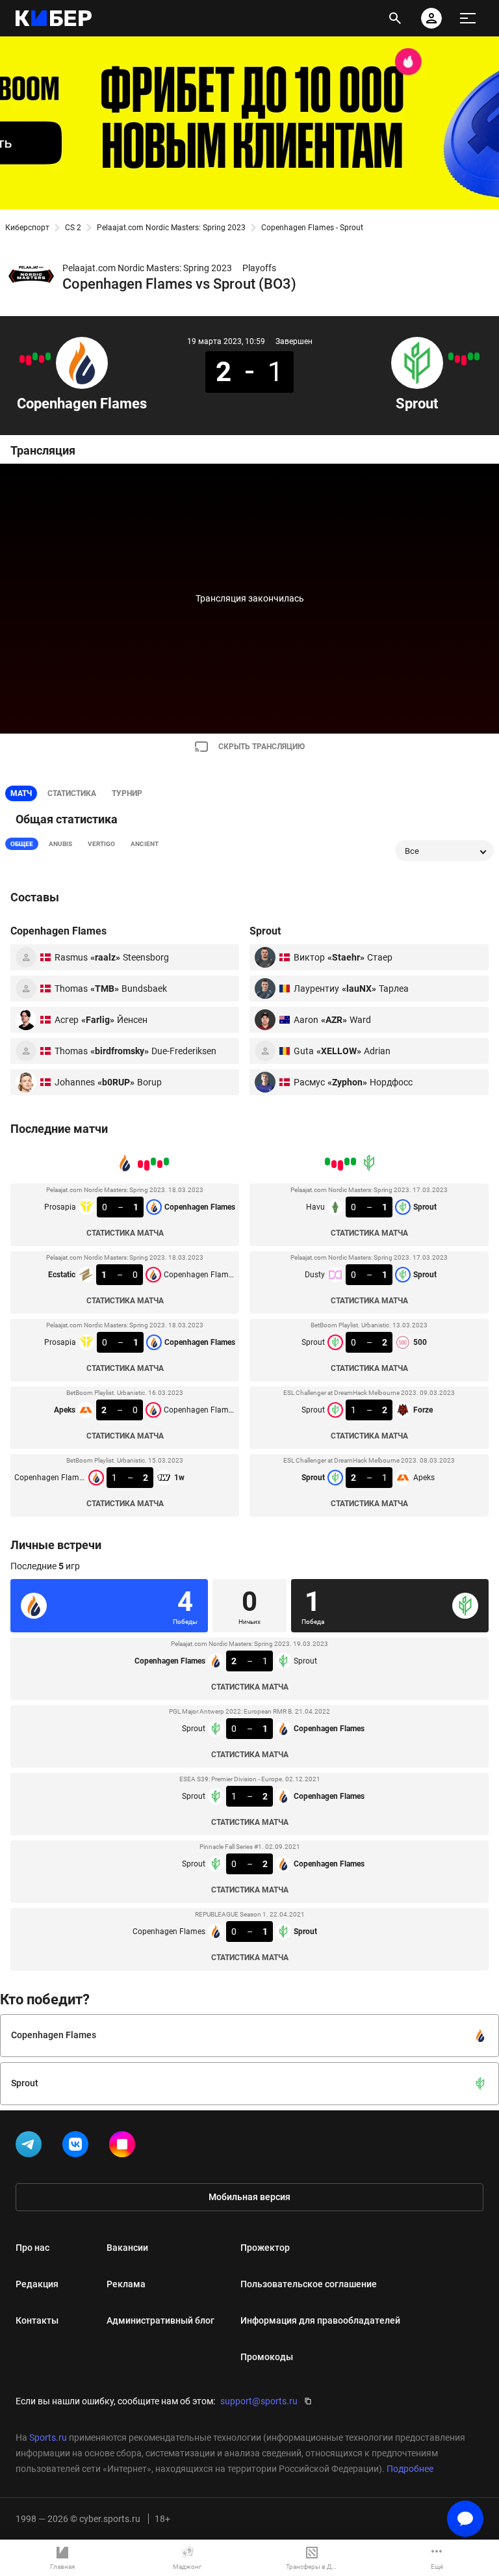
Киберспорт (27, 228)
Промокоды (267, 2357)
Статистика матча (125, 1233)
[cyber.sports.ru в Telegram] (31, 2147)
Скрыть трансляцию (262, 747)
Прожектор (265, 2248)
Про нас (32, 2248)
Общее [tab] (22, 844)
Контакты (37, 2320)
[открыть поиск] (395, 18)
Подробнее (410, 2469)
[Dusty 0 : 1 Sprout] (470, 356)
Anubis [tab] (60, 844)
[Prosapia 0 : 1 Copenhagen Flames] (35, 356)
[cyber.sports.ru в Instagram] (125, 2147)
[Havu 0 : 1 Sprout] (477, 356)
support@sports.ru (259, 2401)
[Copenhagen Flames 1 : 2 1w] (22, 359)
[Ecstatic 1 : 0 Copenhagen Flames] (42, 359)
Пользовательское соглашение (309, 2284)
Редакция (37, 2284)
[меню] (468, 18)
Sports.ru (48, 2437)
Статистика (72, 793)
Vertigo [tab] (101, 844)
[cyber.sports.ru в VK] (78, 2147)
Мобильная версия (249, 2197)
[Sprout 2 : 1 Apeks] (451, 356)
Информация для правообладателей (320, 2320)
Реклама (126, 2284)
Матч (21, 793)
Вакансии (127, 2248)
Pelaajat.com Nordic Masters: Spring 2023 (171, 228)
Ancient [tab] (145, 844)
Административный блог (160, 2320)
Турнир (127, 793)
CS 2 (73, 228)
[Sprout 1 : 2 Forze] (457, 359)
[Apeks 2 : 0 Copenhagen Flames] (29, 360)
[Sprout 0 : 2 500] (464, 360)
